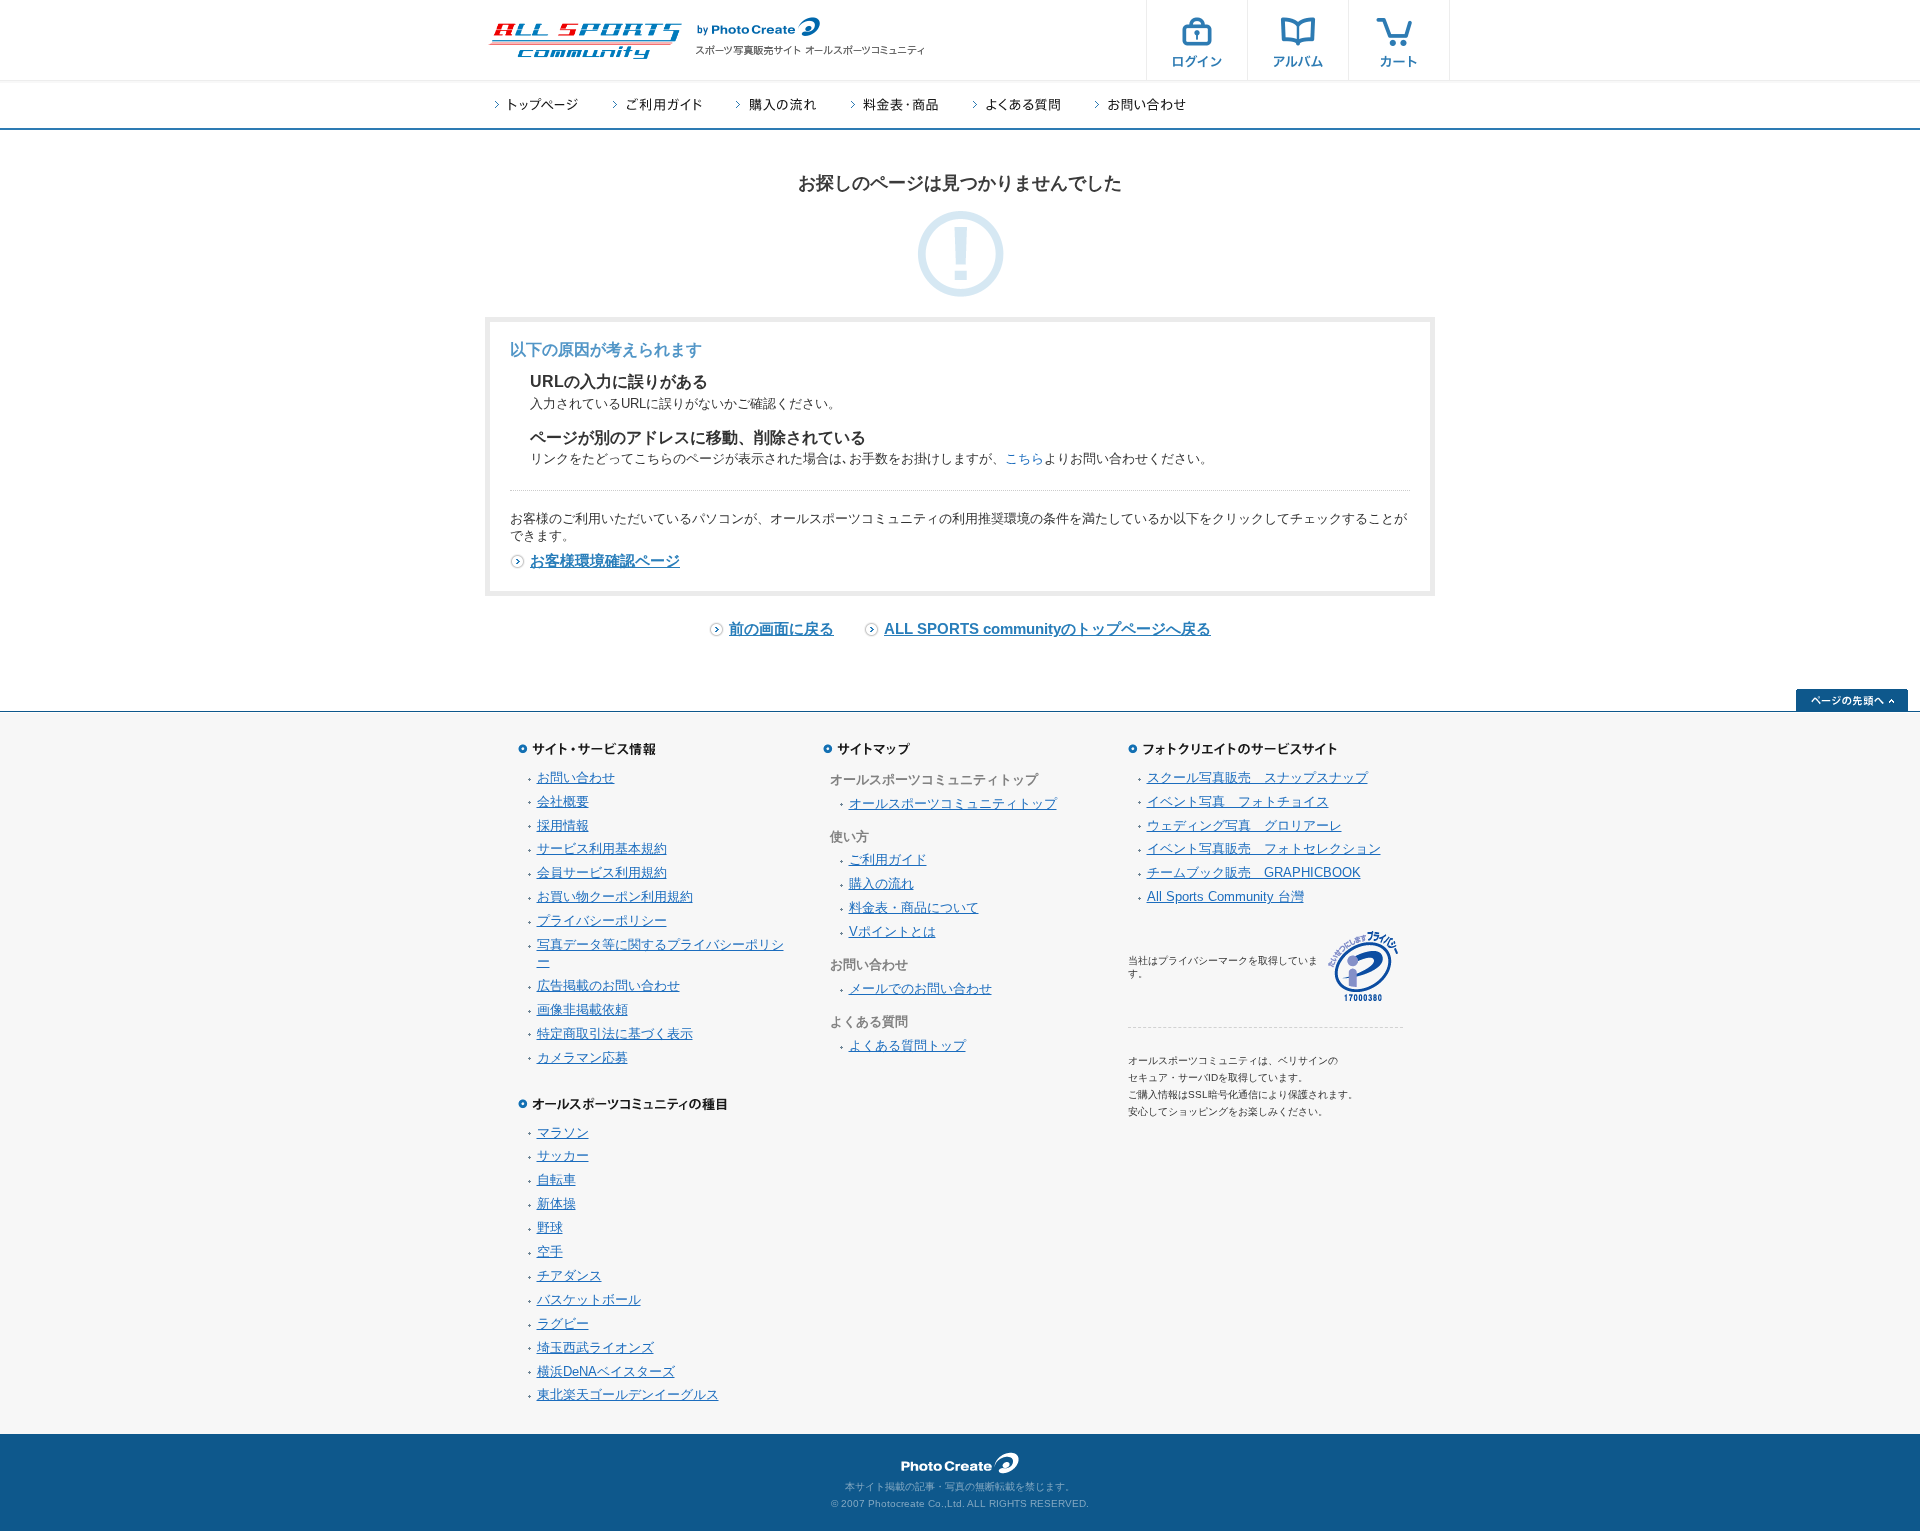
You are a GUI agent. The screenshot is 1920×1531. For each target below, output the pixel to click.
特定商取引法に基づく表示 (615, 1033)
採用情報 (563, 825)
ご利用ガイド (657, 104)
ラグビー (563, 1323)
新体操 (556, 1203)
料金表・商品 (894, 104)
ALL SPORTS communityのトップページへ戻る (1047, 628)
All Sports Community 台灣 (1225, 896)
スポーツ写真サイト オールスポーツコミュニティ (585, 41)
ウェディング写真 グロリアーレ (1244, 825)
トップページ (536, 104)
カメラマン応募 (582, 1057)
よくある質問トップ (907, 1045)
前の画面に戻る (781, 628)
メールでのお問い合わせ (920, 988)
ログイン (1197, 40)
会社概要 (563, 801)
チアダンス (569, 1275)
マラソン (563, 1132)
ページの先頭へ (1852, 700)
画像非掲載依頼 (582, 1009)
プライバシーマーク (1363, 966)
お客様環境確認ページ (605, 560)
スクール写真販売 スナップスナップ (1257, 777)
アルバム (1298, 40)
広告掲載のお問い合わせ (608, 985)
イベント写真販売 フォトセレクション (1264, 848)
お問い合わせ (1140, 104)
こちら (1024, 458)
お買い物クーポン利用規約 (615, 896)
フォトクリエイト (960, 1463)
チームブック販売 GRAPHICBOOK (1254, 872)
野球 (550, 1227)
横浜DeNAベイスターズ (606, 1371)
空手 (550, 1251)
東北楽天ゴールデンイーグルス (628, 1394)
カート (1399, 40)
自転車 (556, 1179)
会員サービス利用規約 (602, 872)
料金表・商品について (914, 907)
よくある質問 (1016, 104)
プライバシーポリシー (602, 920)
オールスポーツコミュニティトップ (953, 803)
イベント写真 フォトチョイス (1238, 801)
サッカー (563, 1155)
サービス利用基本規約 (602, 848)
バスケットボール (589, 1299)
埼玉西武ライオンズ (595, 1347)
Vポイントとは (892, 931)
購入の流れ (776, 104)
